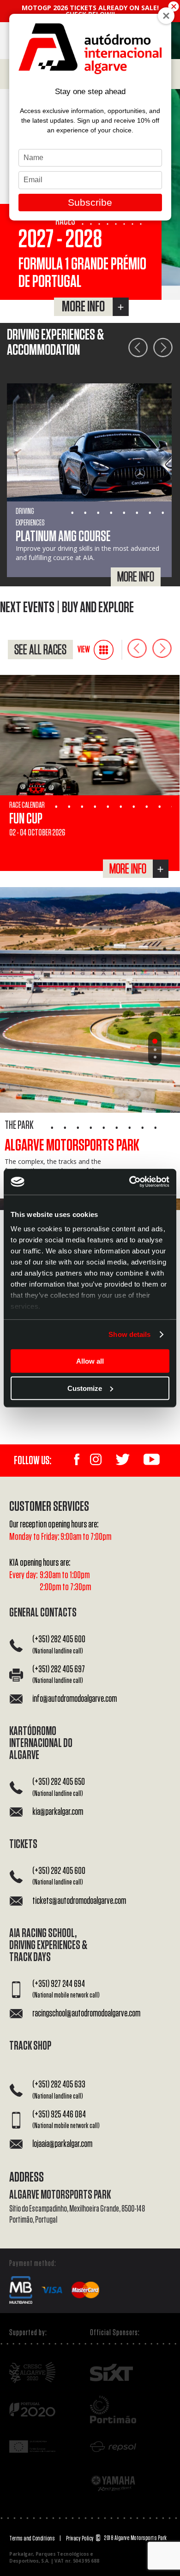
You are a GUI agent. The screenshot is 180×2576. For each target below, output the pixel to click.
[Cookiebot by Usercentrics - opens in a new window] (129, 1182)
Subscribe (90, 202)
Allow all (90, 1361)
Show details (129, 1334)
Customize (85, 1388)
